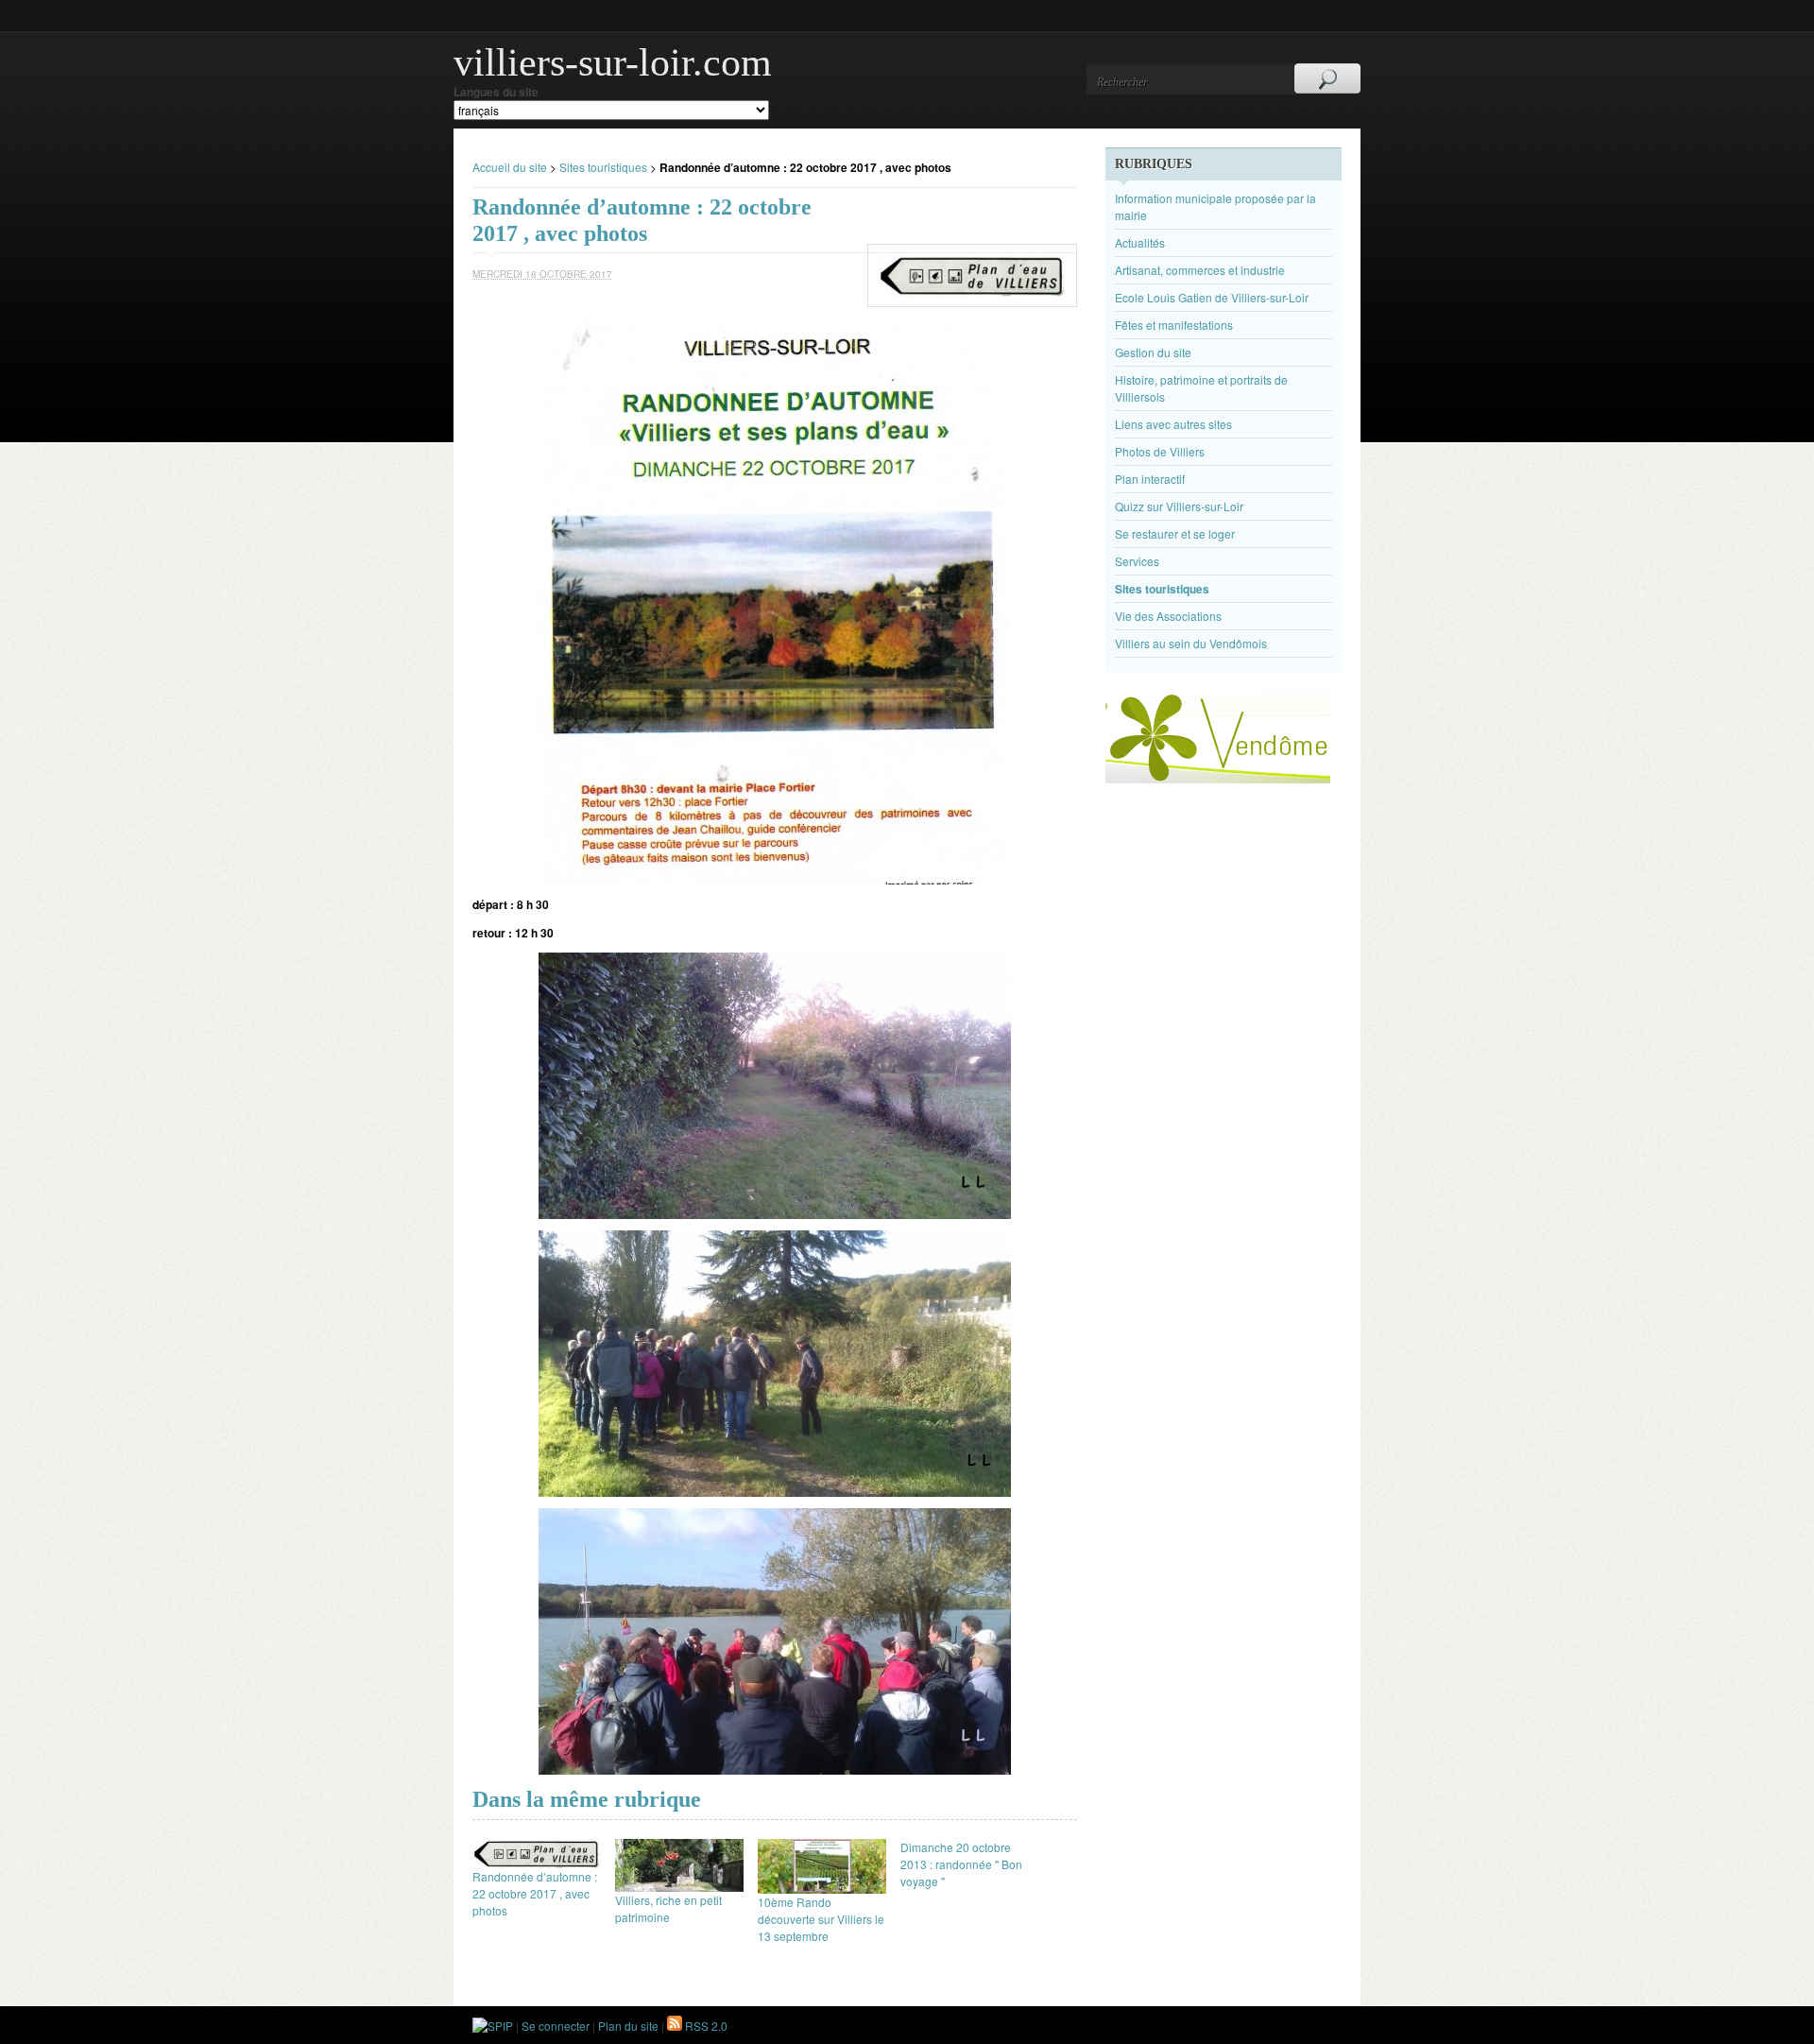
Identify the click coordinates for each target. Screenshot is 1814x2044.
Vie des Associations (1168, 616)
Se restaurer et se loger (1175, 533)
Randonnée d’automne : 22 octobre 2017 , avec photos (535, 1893)
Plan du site (628, 2026)
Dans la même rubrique (587, 1799)
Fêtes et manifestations (1174, 325)
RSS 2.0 (705, 2026)
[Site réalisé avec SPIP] (493, 2026)
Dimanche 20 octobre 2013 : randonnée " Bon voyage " (961, 1864)
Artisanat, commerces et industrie (1200, 270)
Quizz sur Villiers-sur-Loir (1179, 506)
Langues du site (496, 92)
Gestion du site (1153, 352)
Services (1137, 561)
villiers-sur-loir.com (613, 62)
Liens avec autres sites (1173, 424)
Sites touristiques (603, 167)
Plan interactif (1150, 479)
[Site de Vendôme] (1218, 778)
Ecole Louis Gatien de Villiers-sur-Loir (1212, 297)
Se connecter (556, 2026)
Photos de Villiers (1160, 451)
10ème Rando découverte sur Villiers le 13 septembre (821, 1919)
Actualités (1140, 242)
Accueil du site (510, 167)
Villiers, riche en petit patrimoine (668, 1908)
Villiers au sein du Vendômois (1191, 643)
